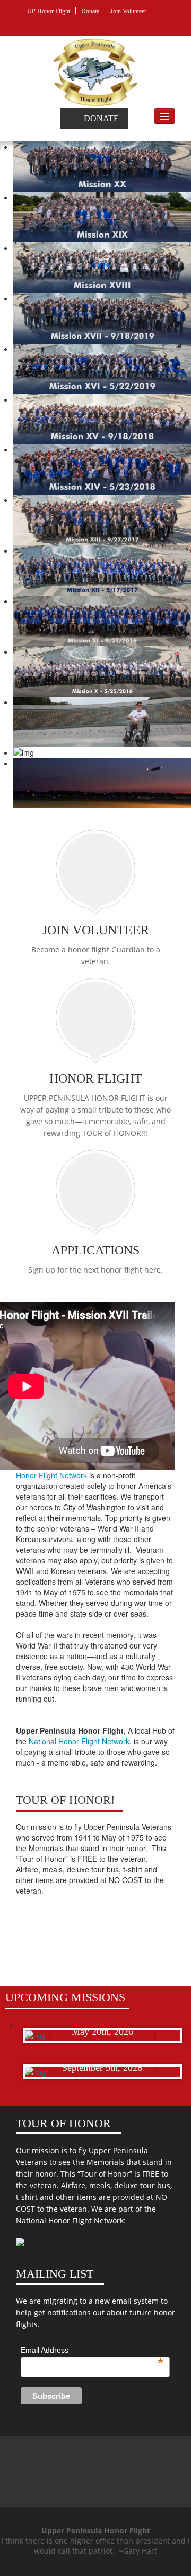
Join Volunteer (128, 11)
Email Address (92, 2351)
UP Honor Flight (49, 11)
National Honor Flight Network (79, 1741)
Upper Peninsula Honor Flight (95, 2457)
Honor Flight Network (51, 1475)
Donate (90, 11)
